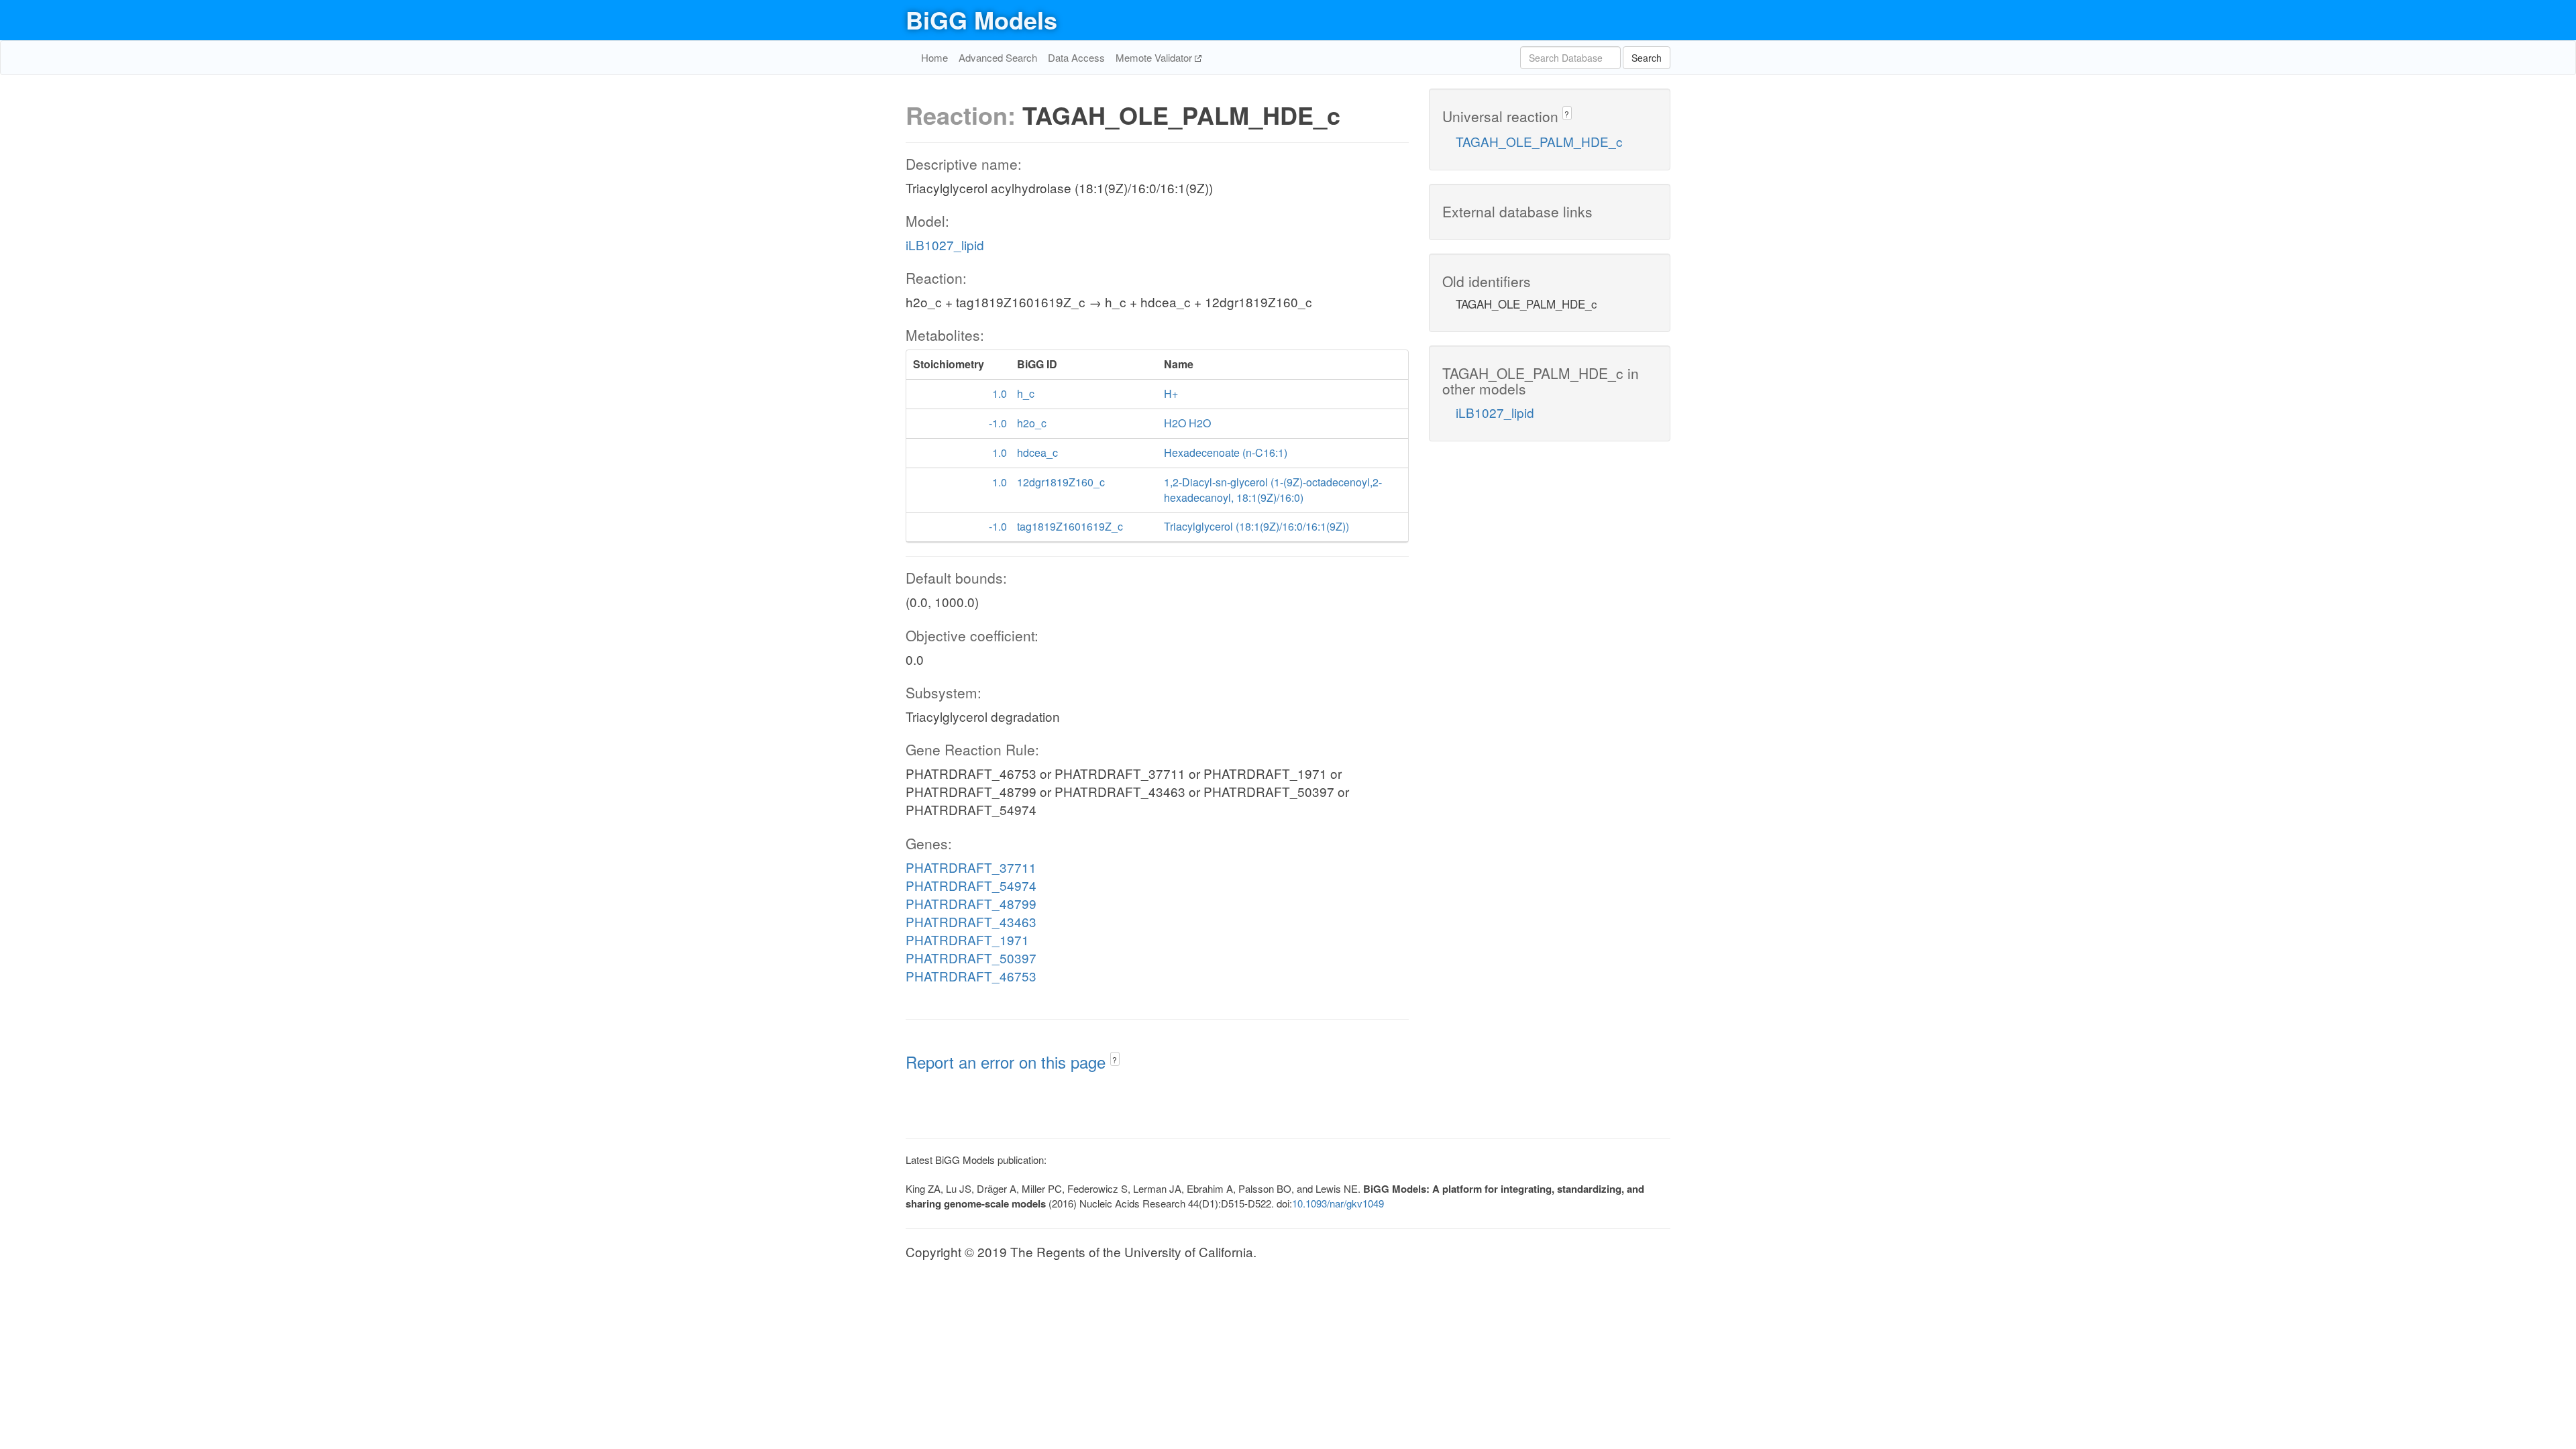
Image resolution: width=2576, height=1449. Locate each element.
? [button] (1115, 1060)
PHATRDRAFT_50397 (971, 958)
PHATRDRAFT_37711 (971, 867)
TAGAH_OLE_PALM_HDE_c (1539, 141)
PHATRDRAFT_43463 (971, 921)
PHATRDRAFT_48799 (971, 903)
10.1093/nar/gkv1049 (1338, 1203)
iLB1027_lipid (945, 245)
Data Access (1076, 57)
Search (1647, 58)
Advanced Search (998, 57)
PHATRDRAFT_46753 (971, 976)
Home (934, 57)
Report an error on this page (1008, 1062)
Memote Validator (1155, 57)
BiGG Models (981, 19)
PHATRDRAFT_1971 (967, 940)
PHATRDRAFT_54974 (971, 885)
